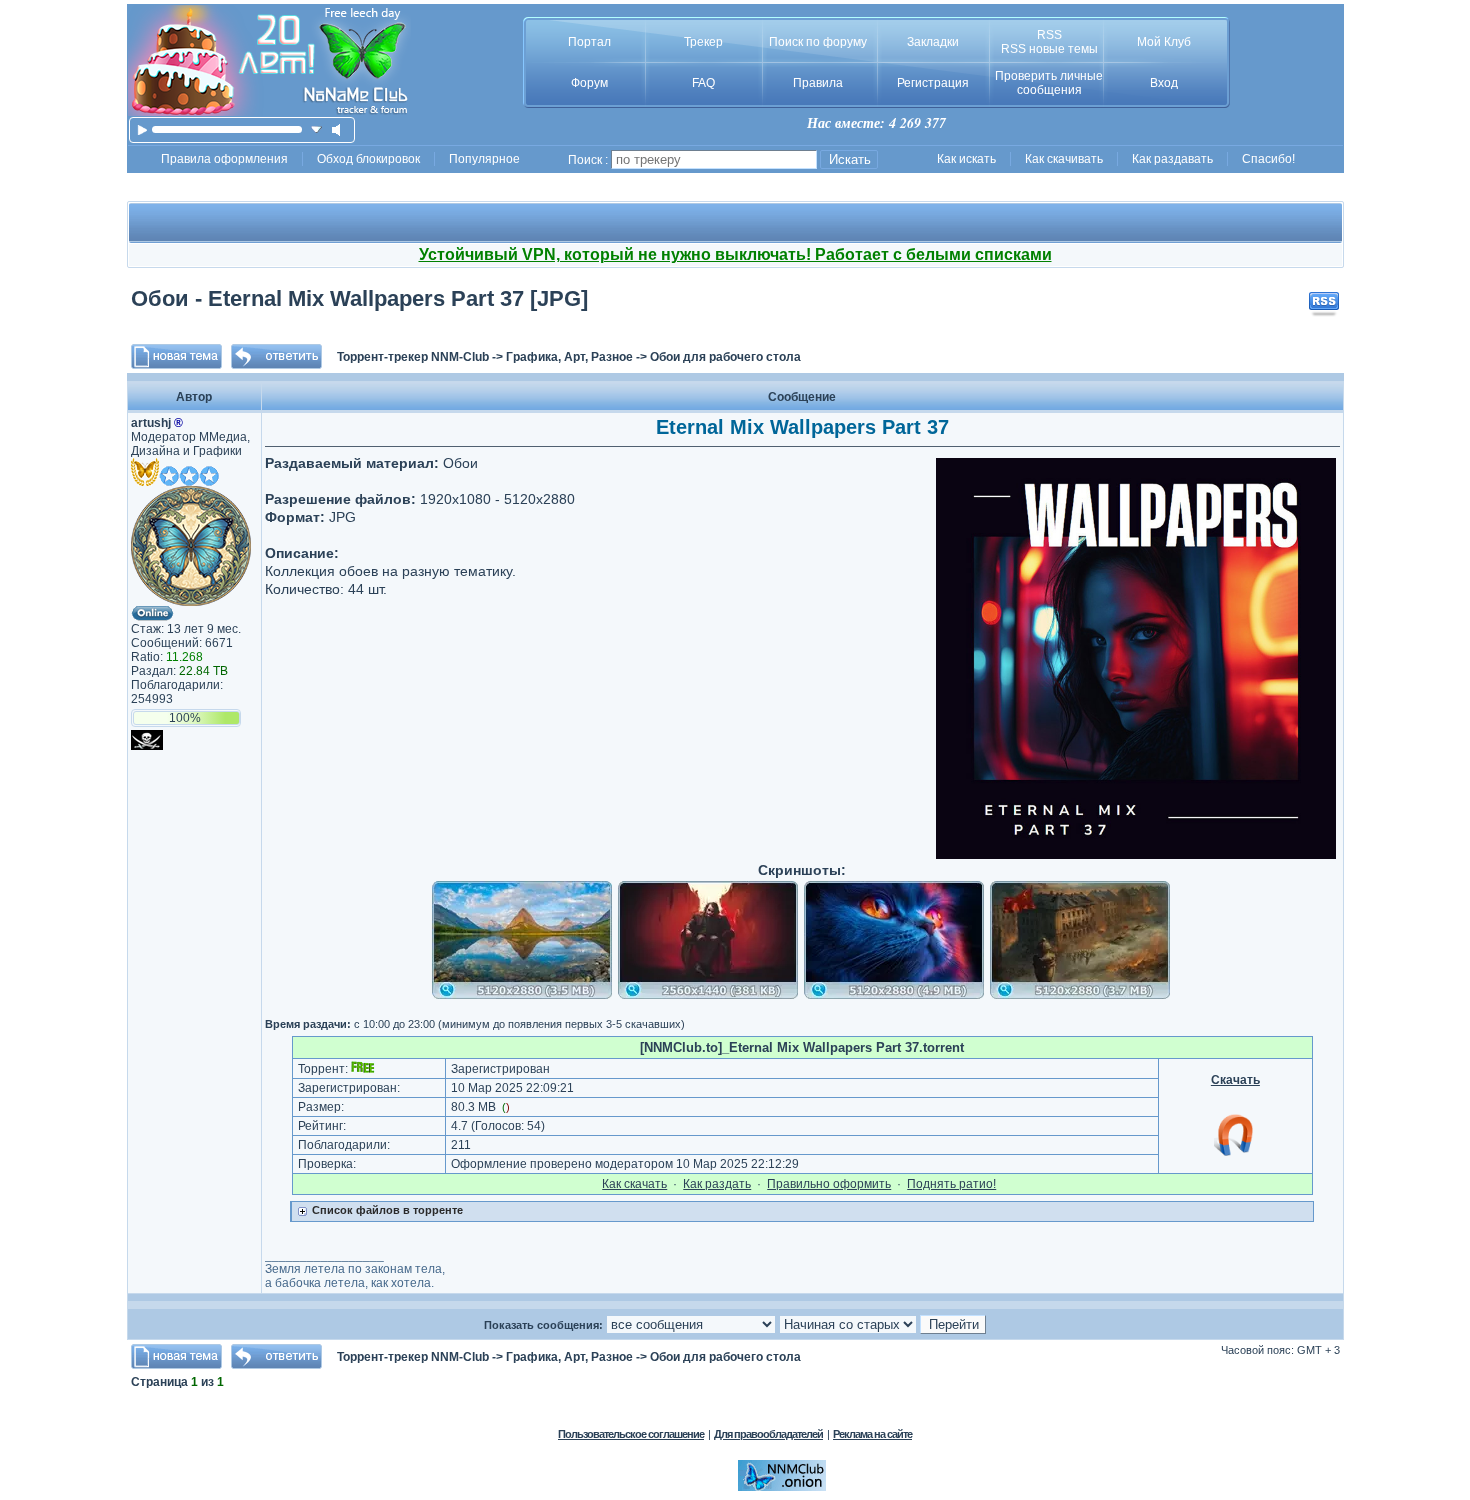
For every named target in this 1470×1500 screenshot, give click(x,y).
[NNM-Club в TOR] (782, 1487)
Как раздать (717, 1184)
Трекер (703, 42)
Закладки (933, 42)
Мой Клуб (1164, 42)
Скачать (1235, 1080)
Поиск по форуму (818, 42)
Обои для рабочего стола (725, 357)
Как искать (966, 159)
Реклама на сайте (872, 1434)
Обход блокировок (368, 159)
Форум (589, 83)
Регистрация (933, 83)
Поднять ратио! (951, 1184)
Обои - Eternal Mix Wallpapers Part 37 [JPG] (359, 298)
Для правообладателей (768, 1434)
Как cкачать (634, 1184)
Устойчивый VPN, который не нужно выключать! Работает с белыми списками (735, 254)
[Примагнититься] (1235, 1155)
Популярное (484, 159)
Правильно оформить (829, 1184)
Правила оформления (224, 159)
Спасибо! (1268, 159)
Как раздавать (1172, 159)
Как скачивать (1064, 159)
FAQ (703, 83)
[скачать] (316, 129)
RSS (1049, 35)
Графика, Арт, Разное (569, 357)
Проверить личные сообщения (1049, 83)
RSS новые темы (1049, 49)
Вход (1164, 83)
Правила (818, 83)
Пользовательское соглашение (631, 1434)
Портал (589, 42)
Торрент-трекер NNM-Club (413, 357)
